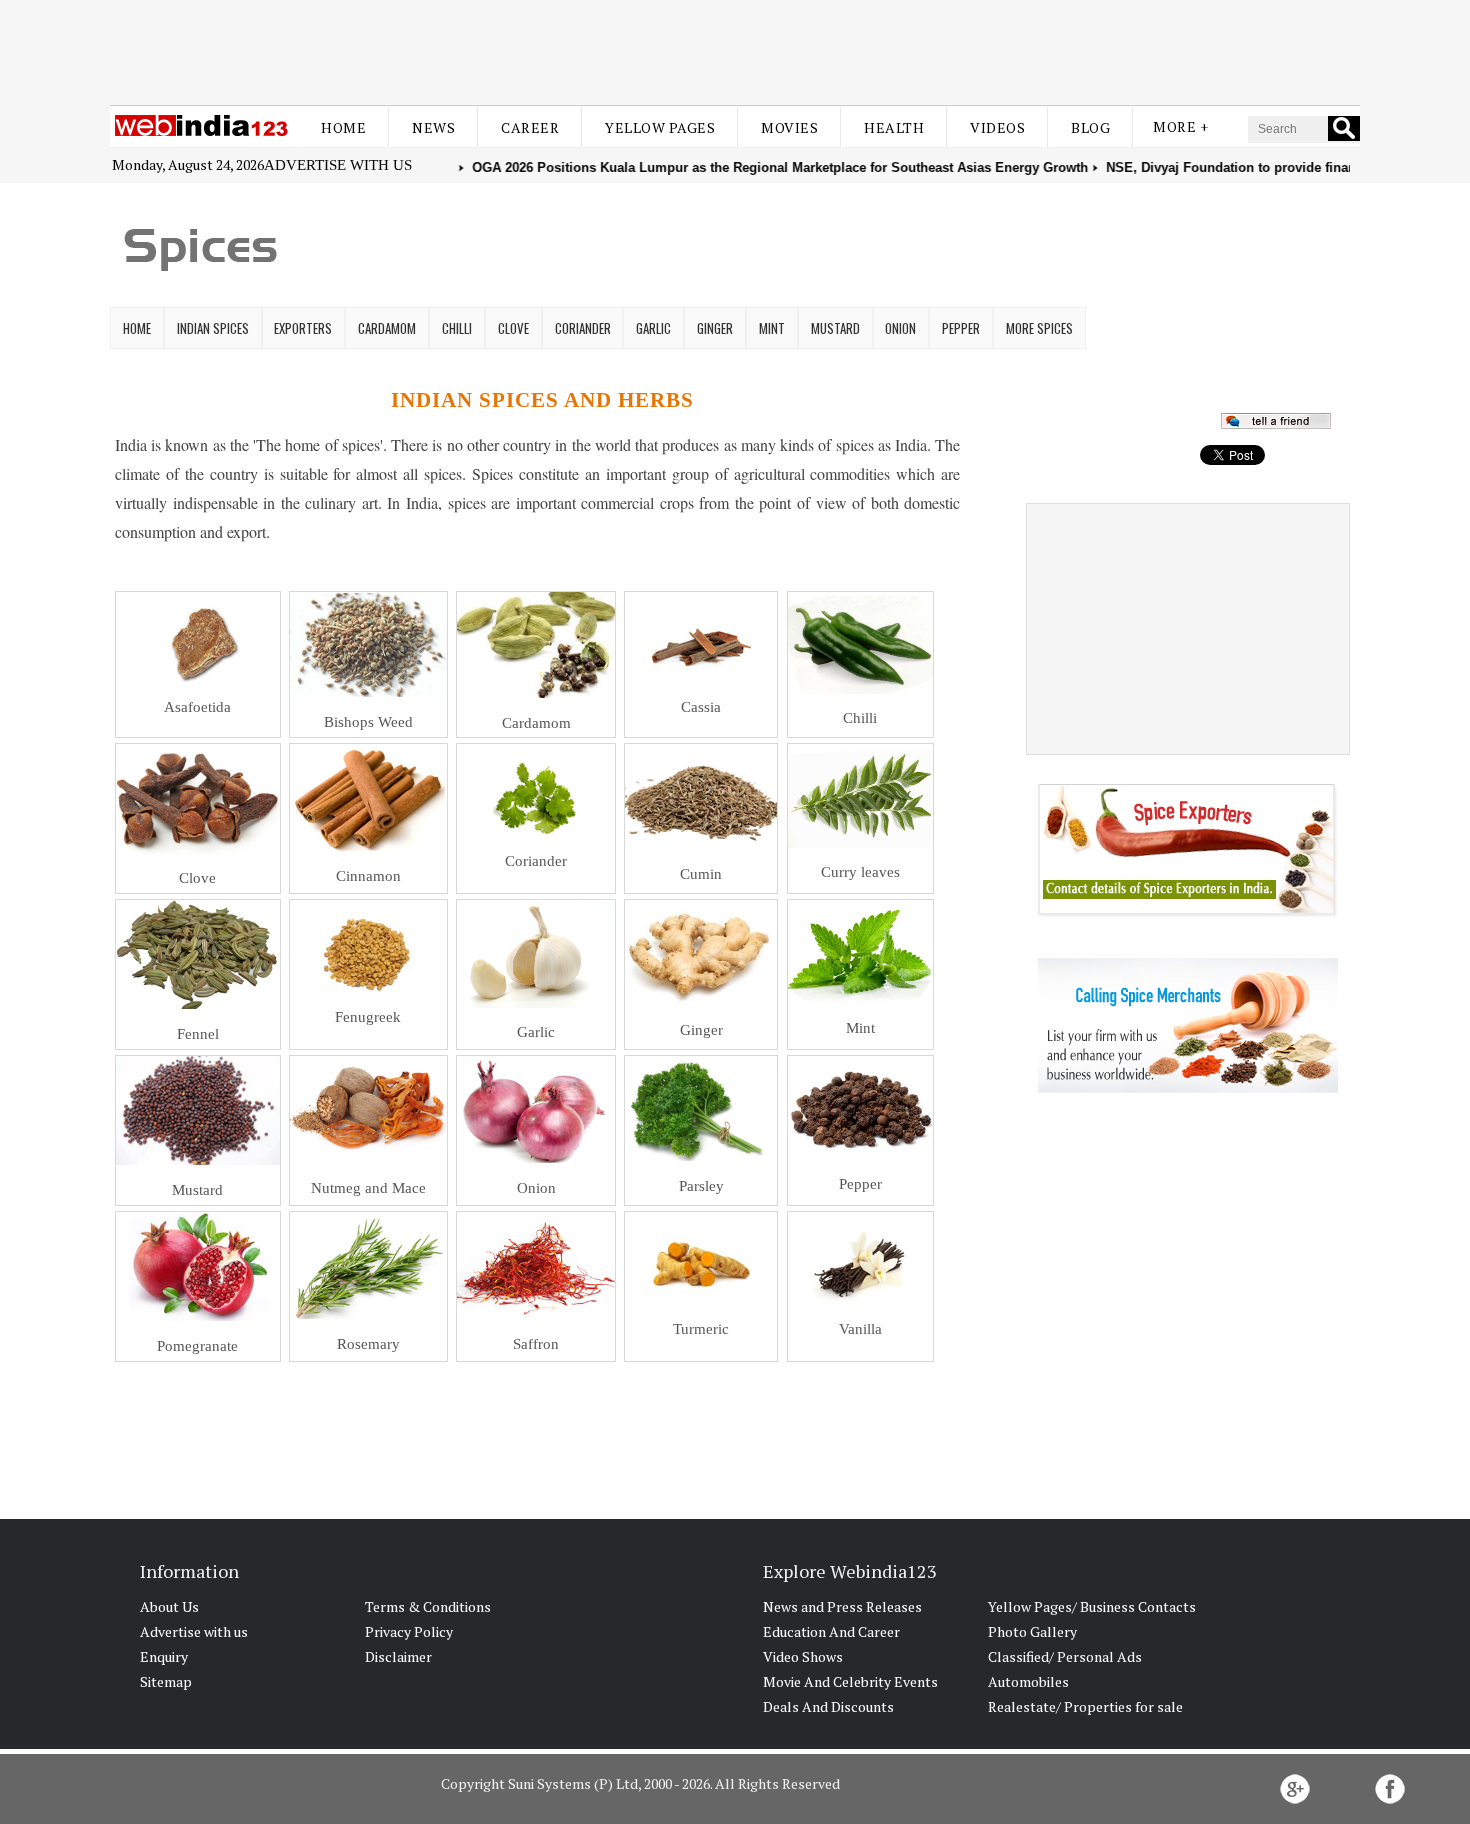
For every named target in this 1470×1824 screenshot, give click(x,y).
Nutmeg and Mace (368, 1188)
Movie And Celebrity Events (850, 1681)
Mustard (835, 328)
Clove (513, 328)
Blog (1090, 127)
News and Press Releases (842, 1606)
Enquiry (164, 1656)
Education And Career (831, 1631)
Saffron (536, 1344)
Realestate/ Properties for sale (1085, 1706)
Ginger (715, 328)
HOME (137, 328)
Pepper (961, 328)
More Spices (1039, 328)
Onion (900, 328)
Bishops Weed (368, 722)
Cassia (701, 707)
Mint (772, 328)
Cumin (701, 874)
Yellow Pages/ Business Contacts (1092, 1606)
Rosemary (368, 1344)
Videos (997, 127)
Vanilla (860, 1329)
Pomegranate (197, 1346)
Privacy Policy (409, 1631)
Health (894, 127)
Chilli (457, 328)
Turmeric (701, 1329)
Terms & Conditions (428, 1606)
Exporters (303, 328)
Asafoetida (197, 707)
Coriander (583, 328)
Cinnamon (368, 876)
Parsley (701, 1186)
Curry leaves (860, 872)
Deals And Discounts (828, 1706)
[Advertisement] (735, 48)
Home (343, 127)
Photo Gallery (1032, 1631)
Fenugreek (368, 1017)
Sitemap (166, 1681)
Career (530, 127)
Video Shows (803, 1656)
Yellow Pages (660, 127)
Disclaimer (398, 1656)
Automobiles (1028, 1681)
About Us (169, 1606)
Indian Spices (213, 328)
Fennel (198, 1034)
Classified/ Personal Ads (1065, 1656)
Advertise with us (338, 165)
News (433, 127)
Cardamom (387, 328)
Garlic (653, 328)
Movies (789, 127)
